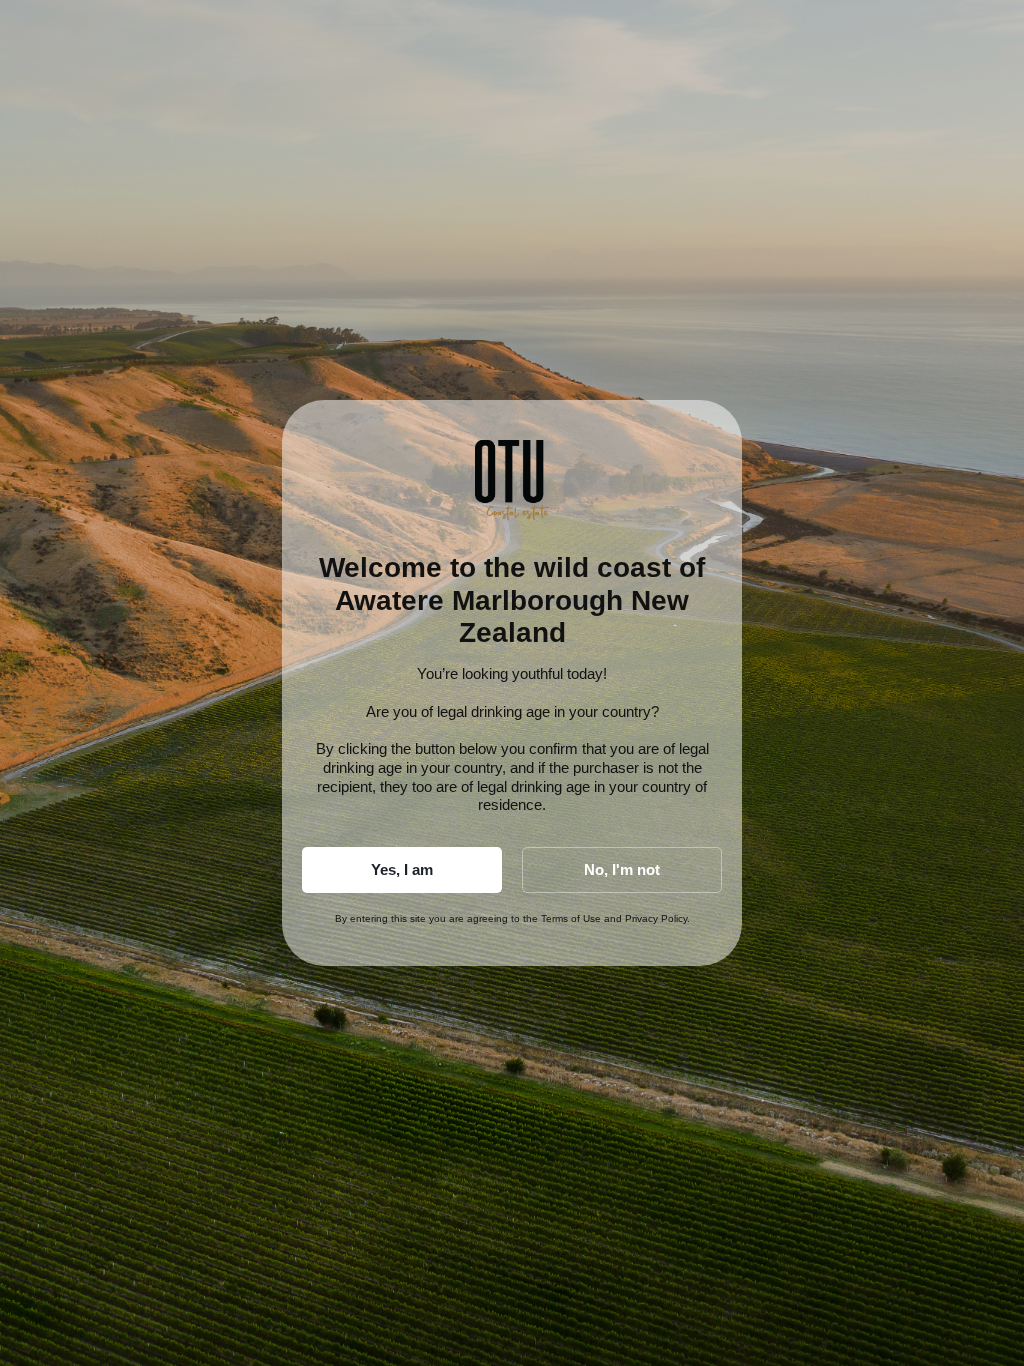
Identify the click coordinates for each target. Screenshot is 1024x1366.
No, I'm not (622, 869)
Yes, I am (402, 869)
